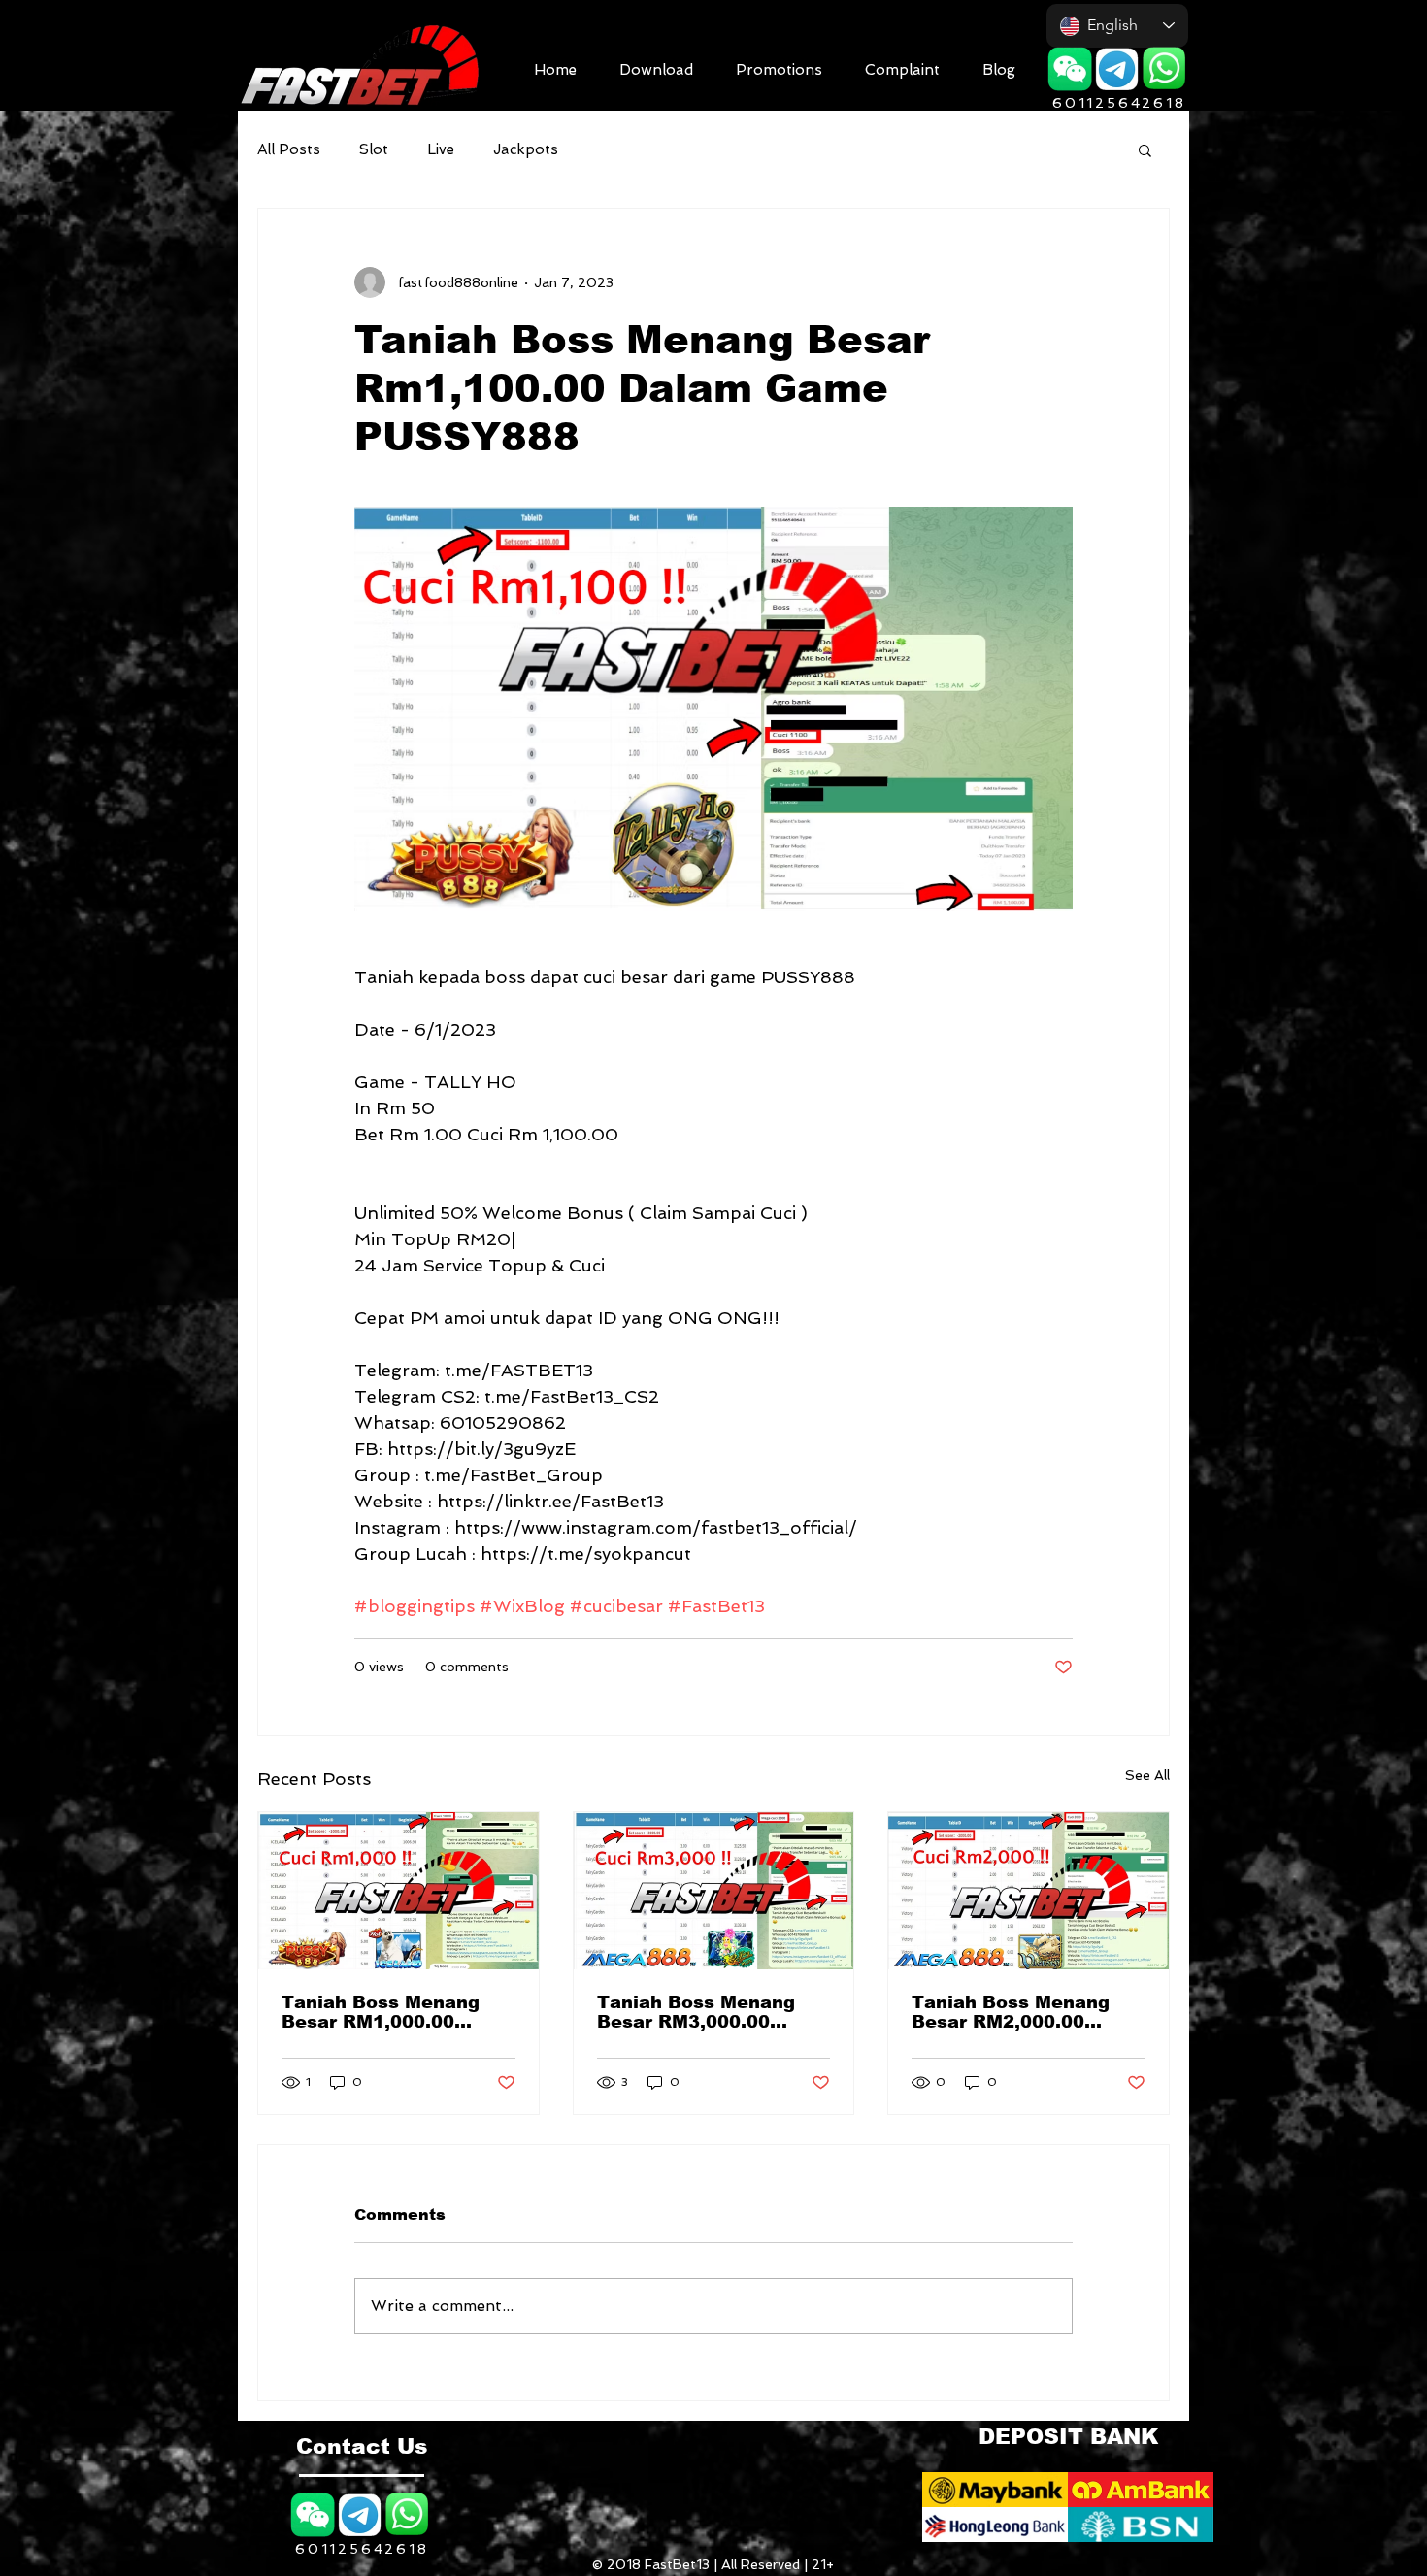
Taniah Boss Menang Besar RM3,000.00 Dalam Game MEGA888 (707, 2012)
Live (441, 149)
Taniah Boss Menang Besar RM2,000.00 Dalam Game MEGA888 (1021, 2012)
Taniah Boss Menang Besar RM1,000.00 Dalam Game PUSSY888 (396, 2012)
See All (1147, 1775)
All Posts (289, 149)
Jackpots (526, 149)
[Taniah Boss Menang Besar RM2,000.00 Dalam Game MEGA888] (1029, 1891)
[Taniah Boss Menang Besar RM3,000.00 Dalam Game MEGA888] (714, 1891)
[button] (656, 67)
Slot (374, 149)
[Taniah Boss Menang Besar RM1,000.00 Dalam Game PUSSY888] (398, 1891)
